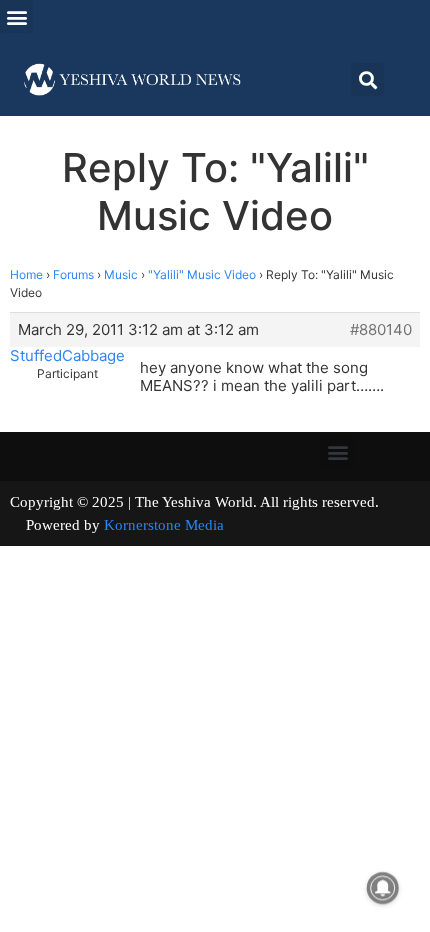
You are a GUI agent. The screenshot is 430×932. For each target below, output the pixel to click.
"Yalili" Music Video (202, 274)
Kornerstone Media (164, 525)
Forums (73, 274)
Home (26, 274)
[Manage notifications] (383, 888)
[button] (16, 16)
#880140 (381, 330)
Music (121, 274)
